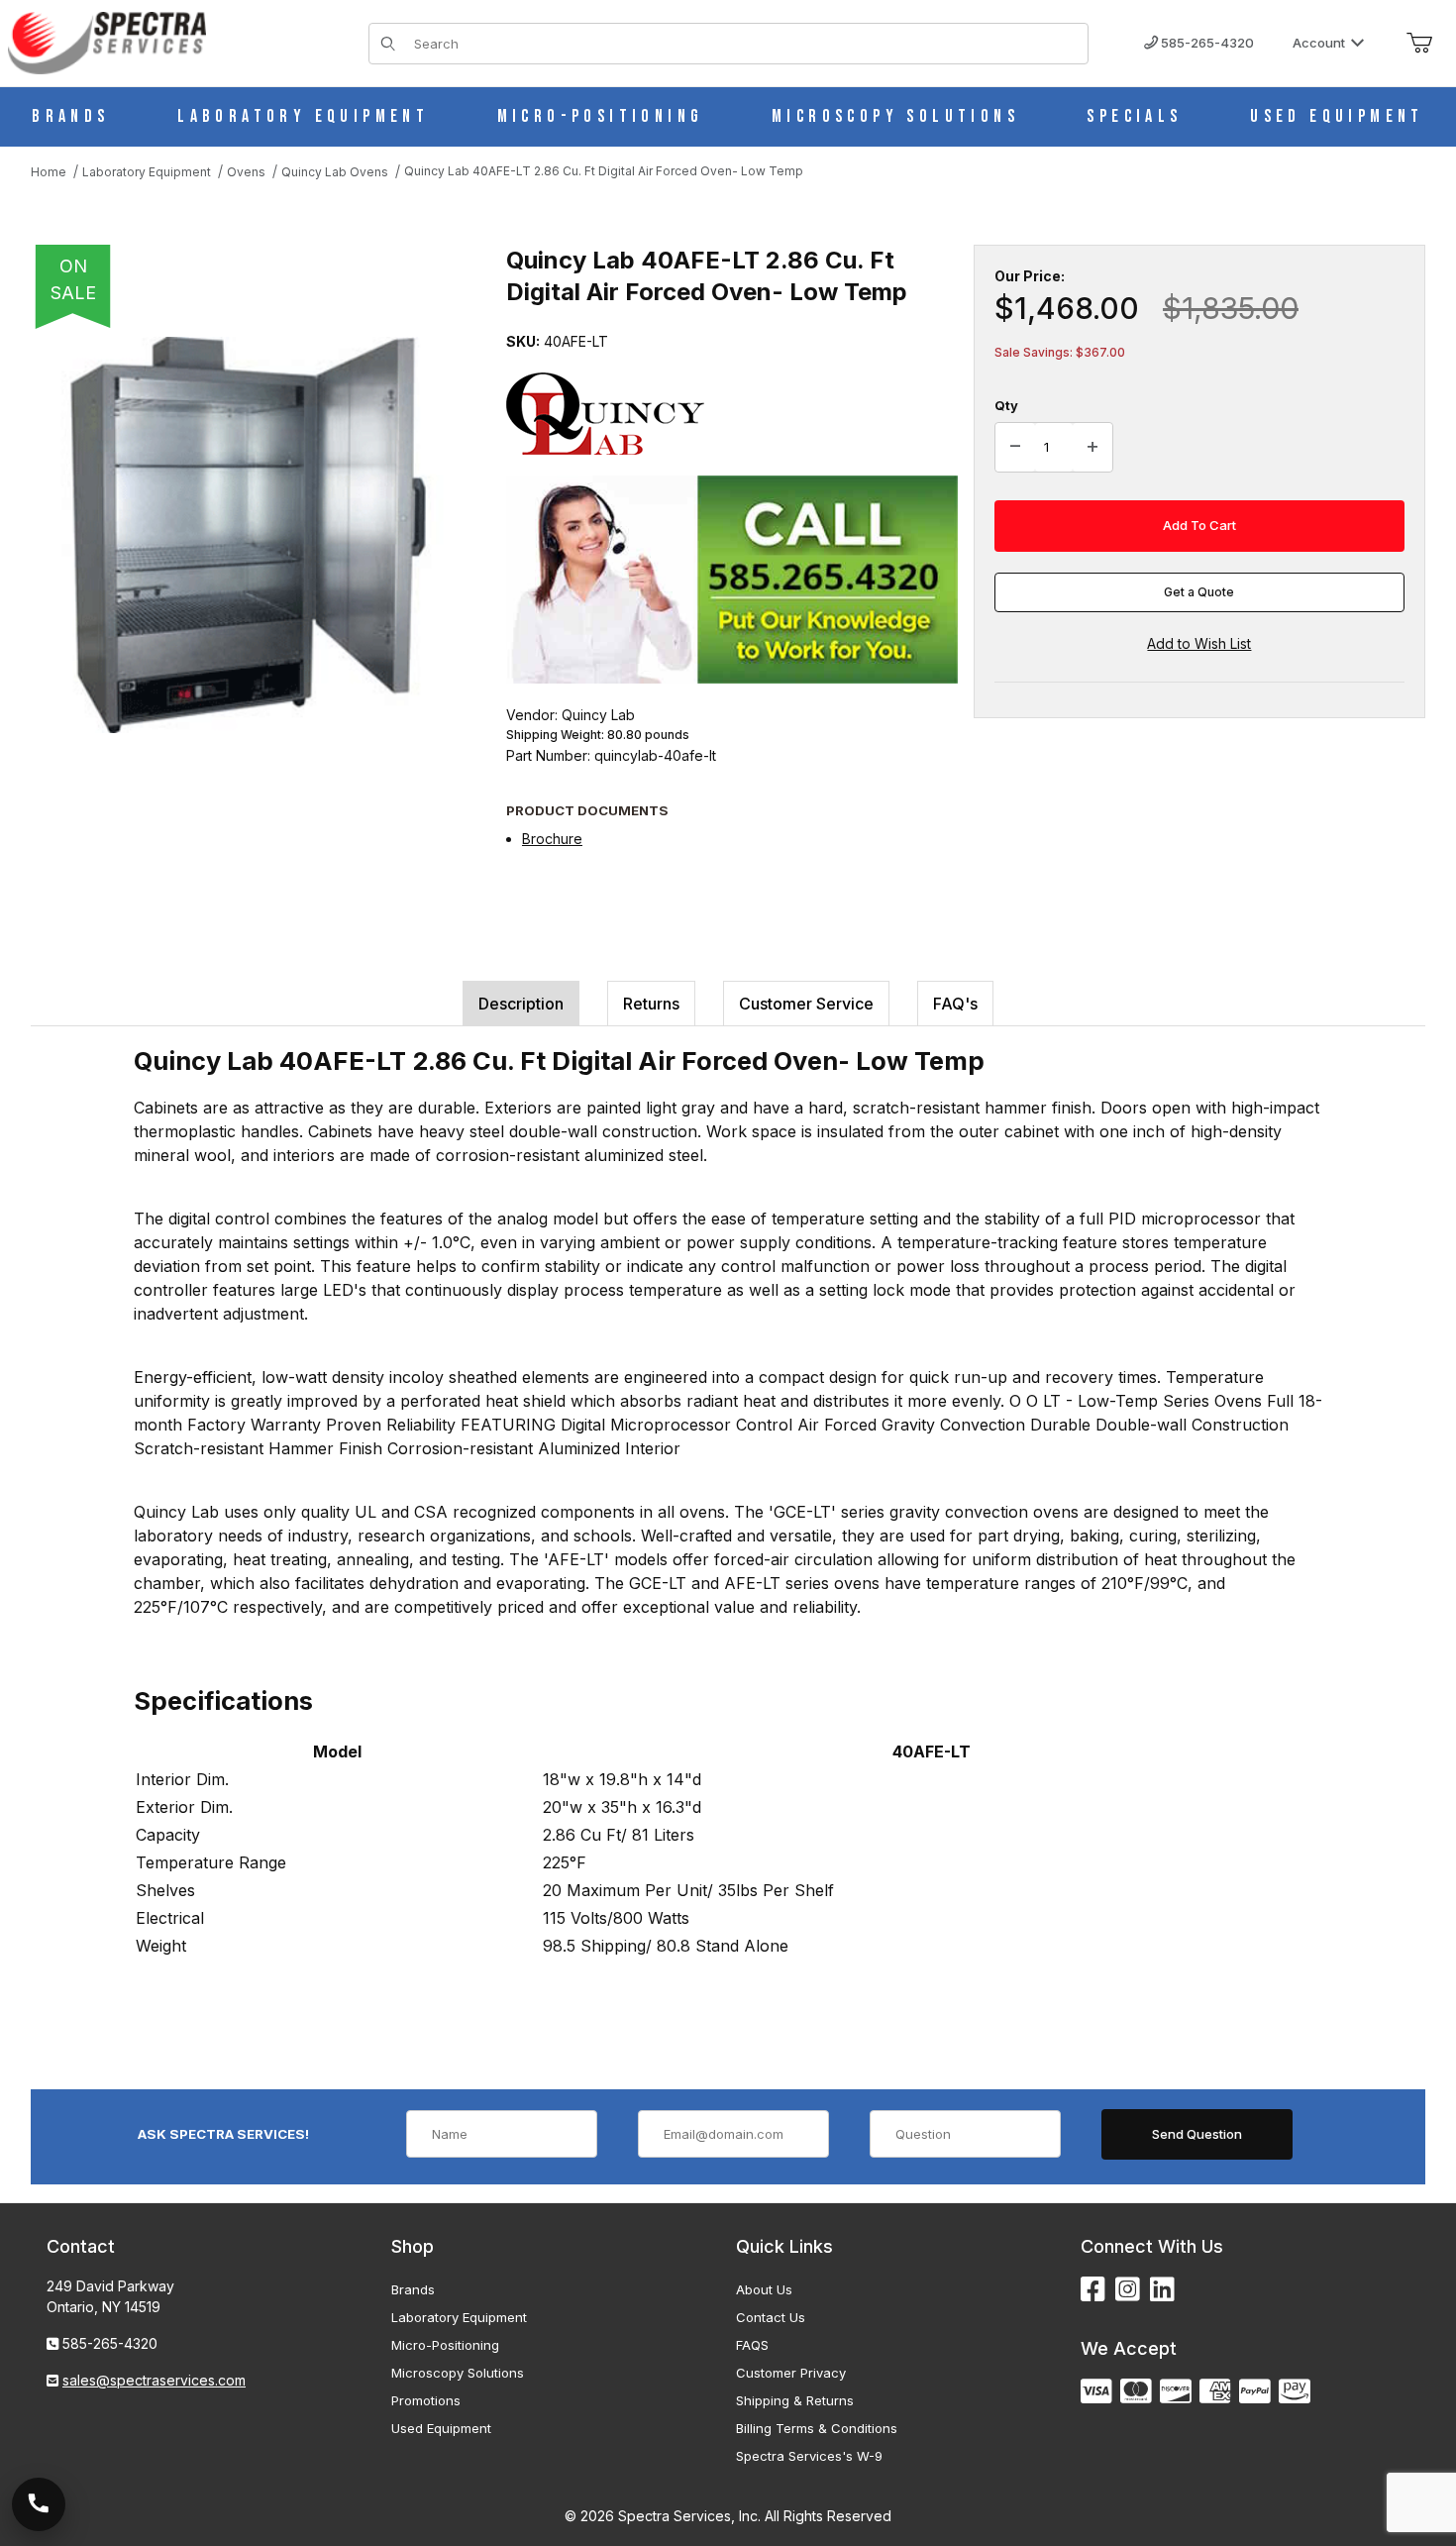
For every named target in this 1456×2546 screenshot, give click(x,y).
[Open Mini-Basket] (1419, 44)
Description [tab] (521, 1004)
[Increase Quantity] (1092, 448)
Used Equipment (441, 2428)
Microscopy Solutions (458, 2373)
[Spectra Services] (107, 41)
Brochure (552, 839)
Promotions (426, 2400)
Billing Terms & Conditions (817, 2428)
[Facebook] (1093, 2290)
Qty (1006, 405)
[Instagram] (1128, 2290)
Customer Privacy (791, 2373)
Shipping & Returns (795, 2400)
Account (1319, 43)
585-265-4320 (1206, 43)
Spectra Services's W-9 (809, 2456)
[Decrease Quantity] (1015, 448)
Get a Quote (1199, 592)
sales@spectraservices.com (154, 2380)
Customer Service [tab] (806, 1004)
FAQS (752, 2345)
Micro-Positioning (445, 2345)
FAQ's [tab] (955, 1004)
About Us (764, 2289)
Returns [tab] (651, 1004)
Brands (413, 2289)
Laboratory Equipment (459, 2317)
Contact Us (771, 2317)
